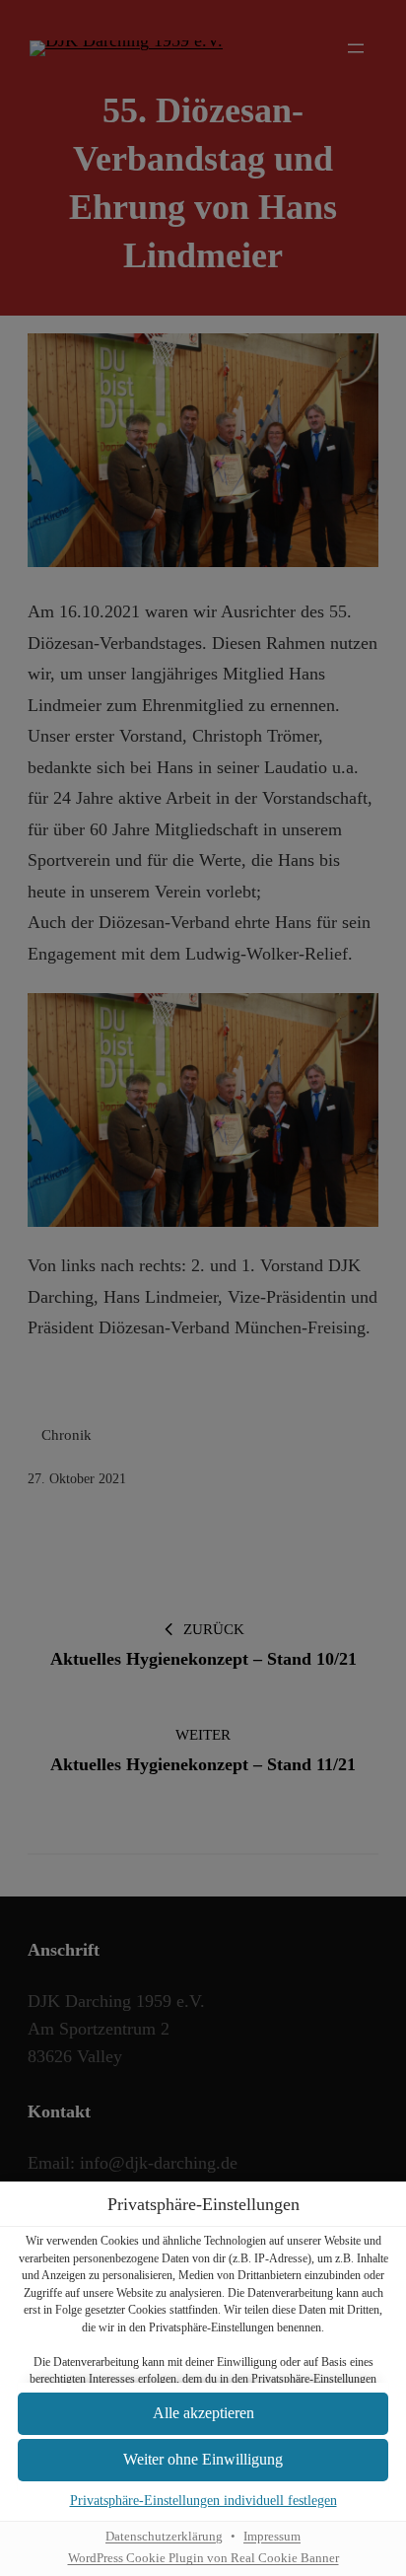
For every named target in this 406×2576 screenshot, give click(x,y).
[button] (203, 2414)
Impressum (272, 2537)
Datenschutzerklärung (164, 2537)
